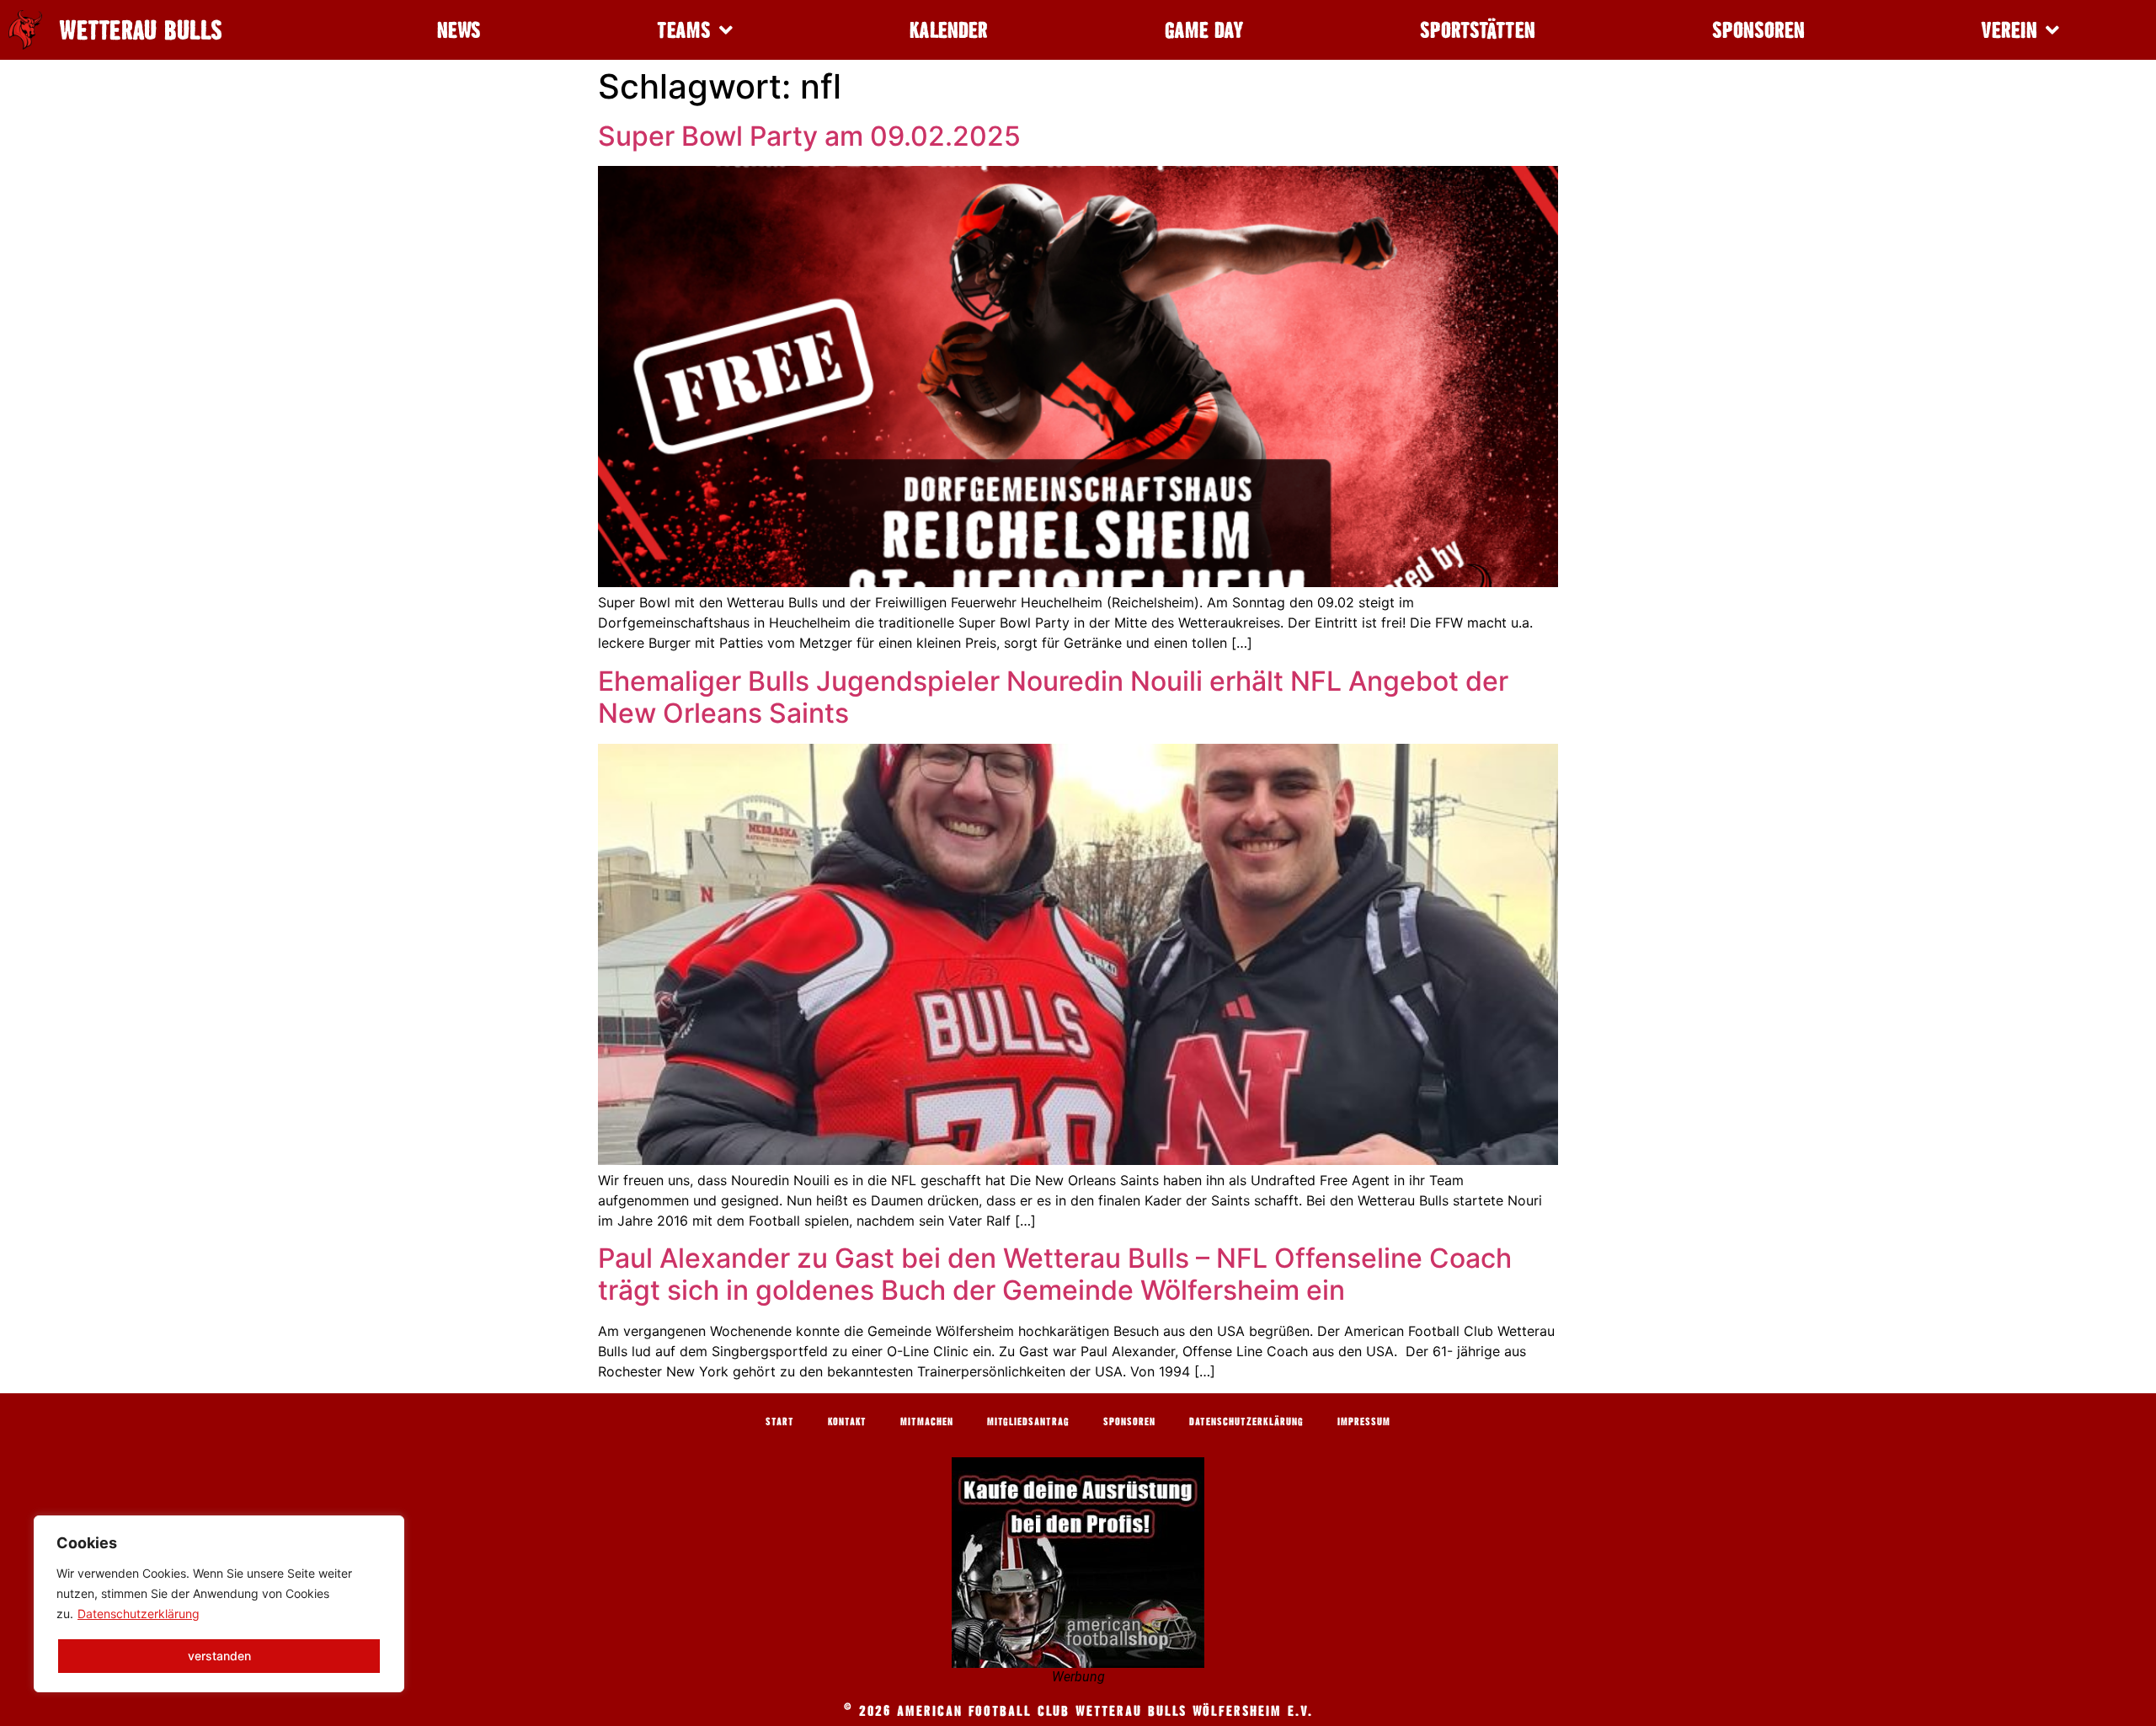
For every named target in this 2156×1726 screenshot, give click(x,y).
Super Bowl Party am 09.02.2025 (809, 136)
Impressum (1364, 1421)
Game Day (1204, 30)
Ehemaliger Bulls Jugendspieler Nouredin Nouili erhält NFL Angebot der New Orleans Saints (1053, 697)
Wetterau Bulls (141, 30)
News (459, 30)
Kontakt (847, 1421)
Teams (684, 30)
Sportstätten (1478, 30)
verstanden (219, 1656)
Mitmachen (927, 1421)
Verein (2009, 30)
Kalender (949, 30)
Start (780, 1421)
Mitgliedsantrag (1028, 1421)
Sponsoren (1758, 30)
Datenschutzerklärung (139, 1614)
